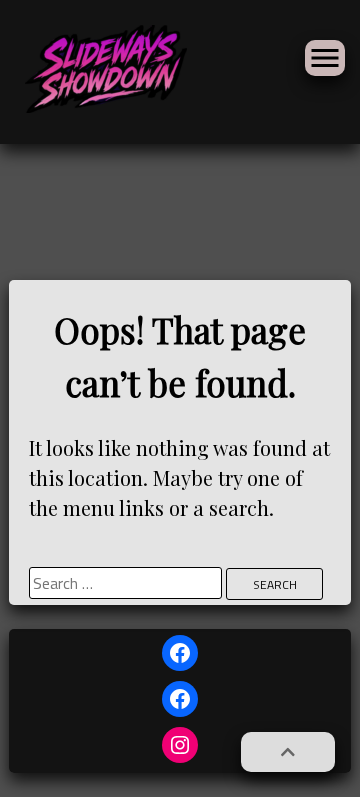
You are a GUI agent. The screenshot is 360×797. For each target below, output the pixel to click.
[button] (288, 752)
